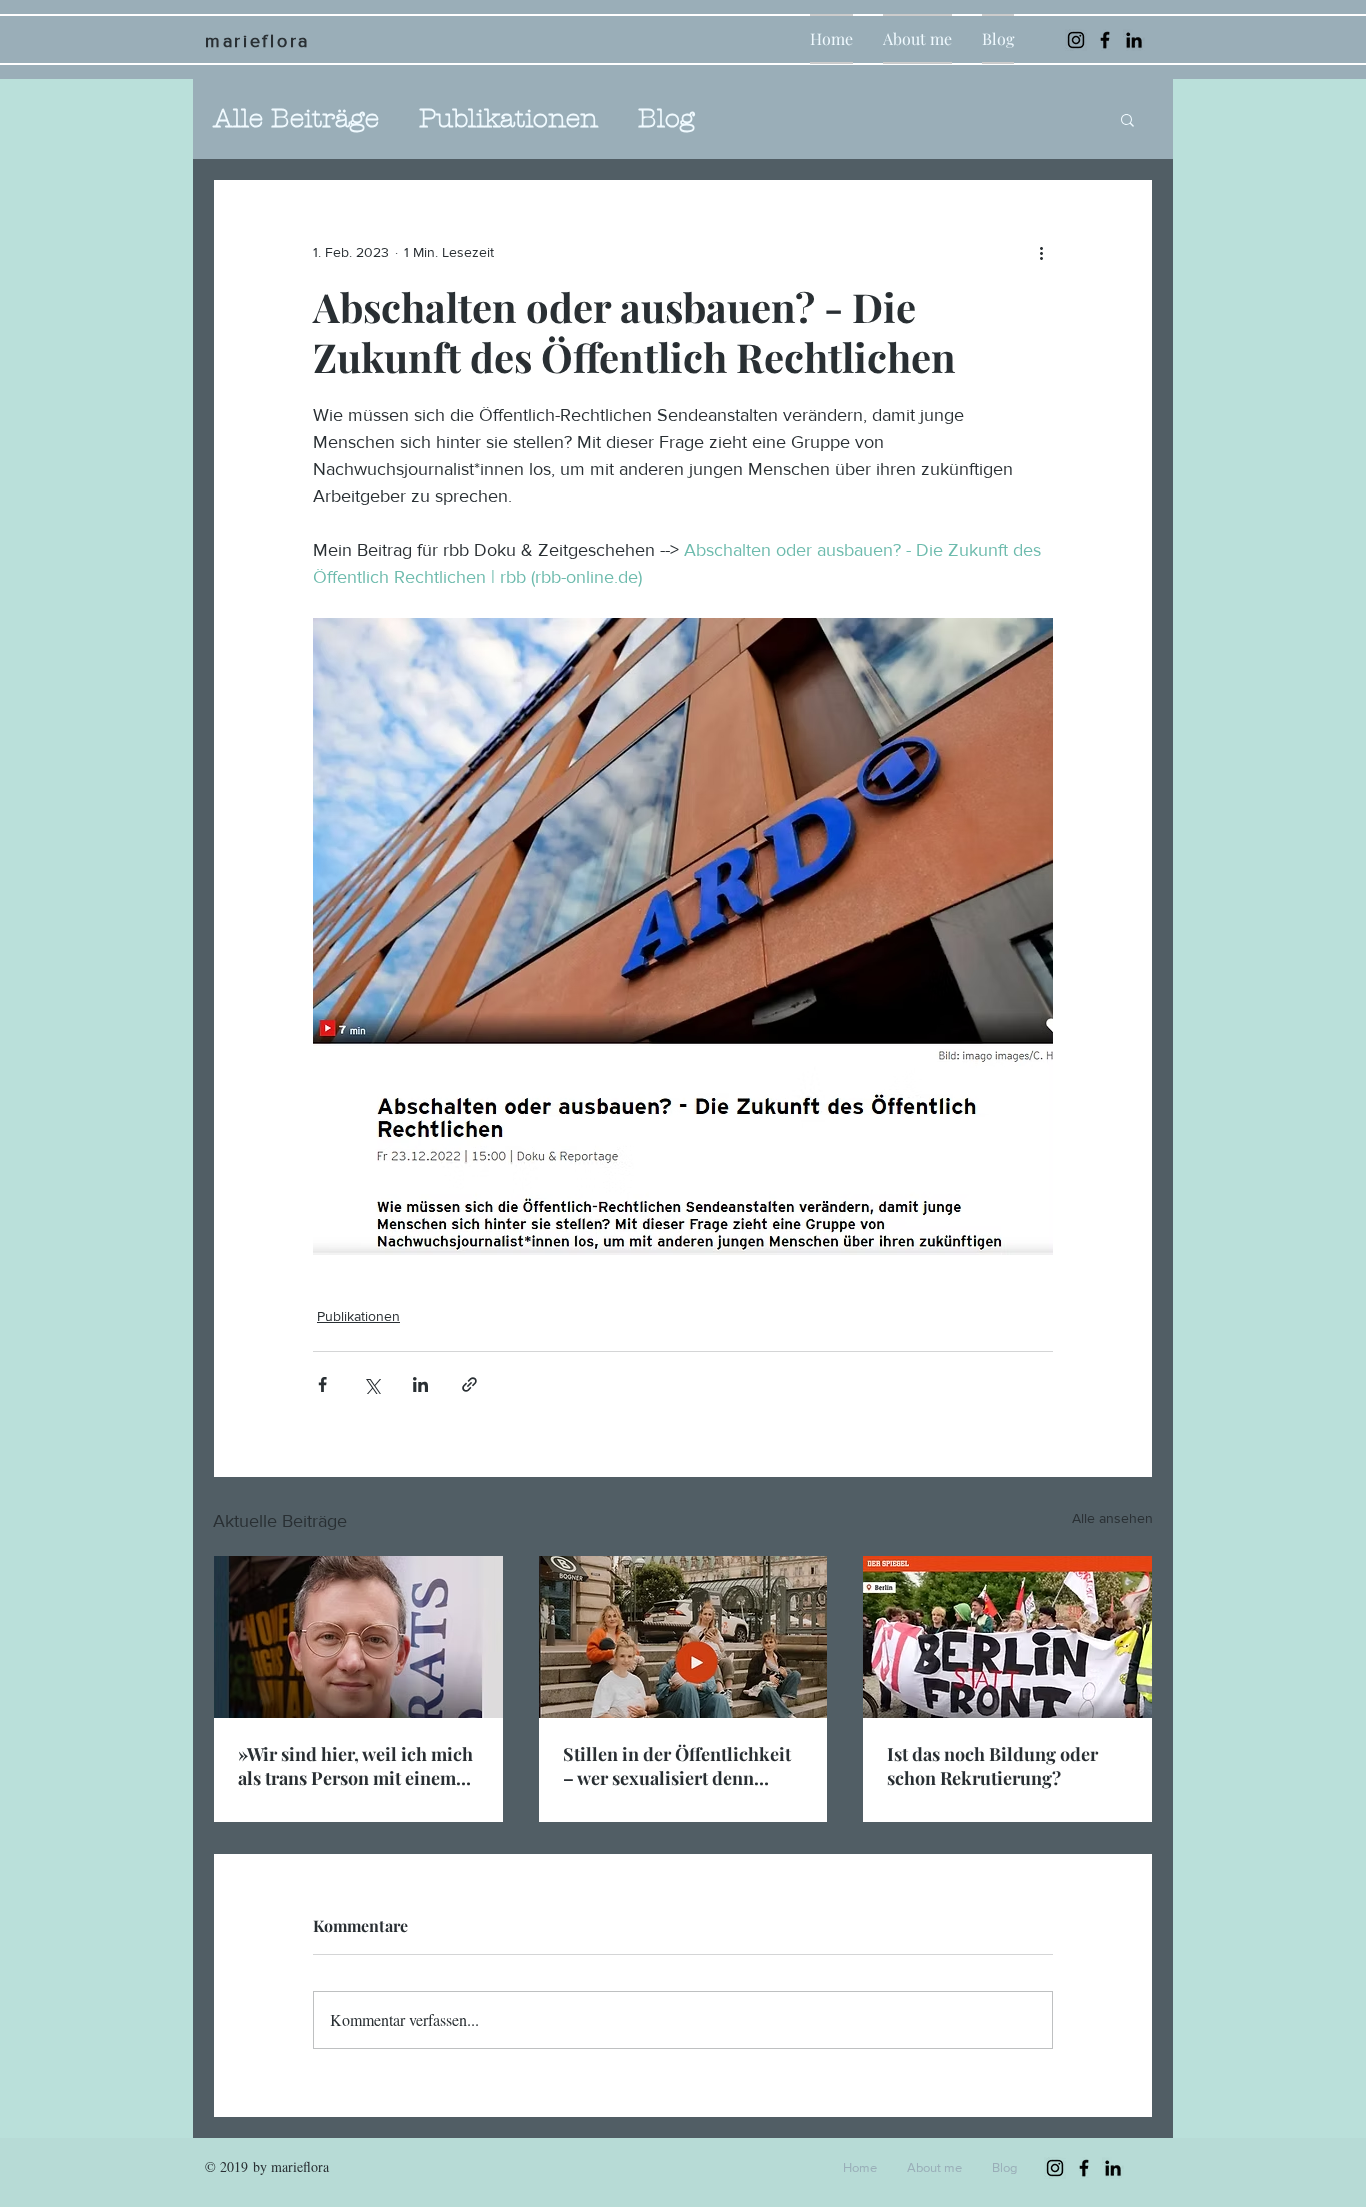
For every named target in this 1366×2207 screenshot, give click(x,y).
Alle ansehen (1112, 1518)
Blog (666, 119)
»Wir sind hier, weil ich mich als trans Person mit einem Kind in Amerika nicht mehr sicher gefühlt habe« (355, 1766)
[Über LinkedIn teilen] (420, 1384)
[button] (1127, 119)
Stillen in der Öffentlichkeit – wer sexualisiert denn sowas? (677, 1766)
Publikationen (508, 119)
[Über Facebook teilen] (322, 1384)
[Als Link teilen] (469, 1384)
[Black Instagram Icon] (1076, 40)
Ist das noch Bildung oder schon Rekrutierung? (992, 1766)
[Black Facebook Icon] (1105, 40)
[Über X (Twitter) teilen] (371, 1384)
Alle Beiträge (296, 119)
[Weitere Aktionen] (1041, 252)
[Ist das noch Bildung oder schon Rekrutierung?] (1007, 1637)
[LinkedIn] (1134, 40)
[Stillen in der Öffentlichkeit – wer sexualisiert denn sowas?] (683, 1637)
